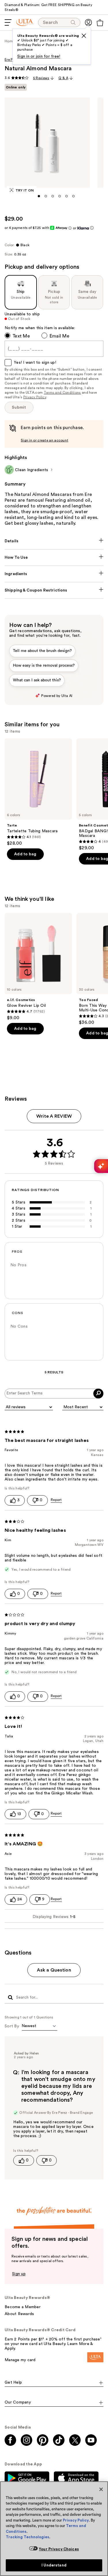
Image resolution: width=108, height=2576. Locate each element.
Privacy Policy (35, 397)
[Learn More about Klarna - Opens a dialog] (92, 228)
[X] (84, 36)
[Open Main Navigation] (8, 22)
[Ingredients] (54, 574)
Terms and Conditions (62, 393)
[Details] (54, 541)
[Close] (101, 2489)
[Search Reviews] (98, 1394)
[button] (39, 196)
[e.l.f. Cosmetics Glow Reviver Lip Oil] (38, 967)
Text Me (21, 336)
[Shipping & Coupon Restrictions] (54, 590)
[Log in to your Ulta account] (88, 22)
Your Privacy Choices (59, 2549)
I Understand (54, 2565)
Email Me (59, 336)
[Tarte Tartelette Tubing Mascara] (38, 792)
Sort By (12, 2026)
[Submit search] (10, 1998)
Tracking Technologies (28, 2537)
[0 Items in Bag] (100, 23)
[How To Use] (54, 558)
